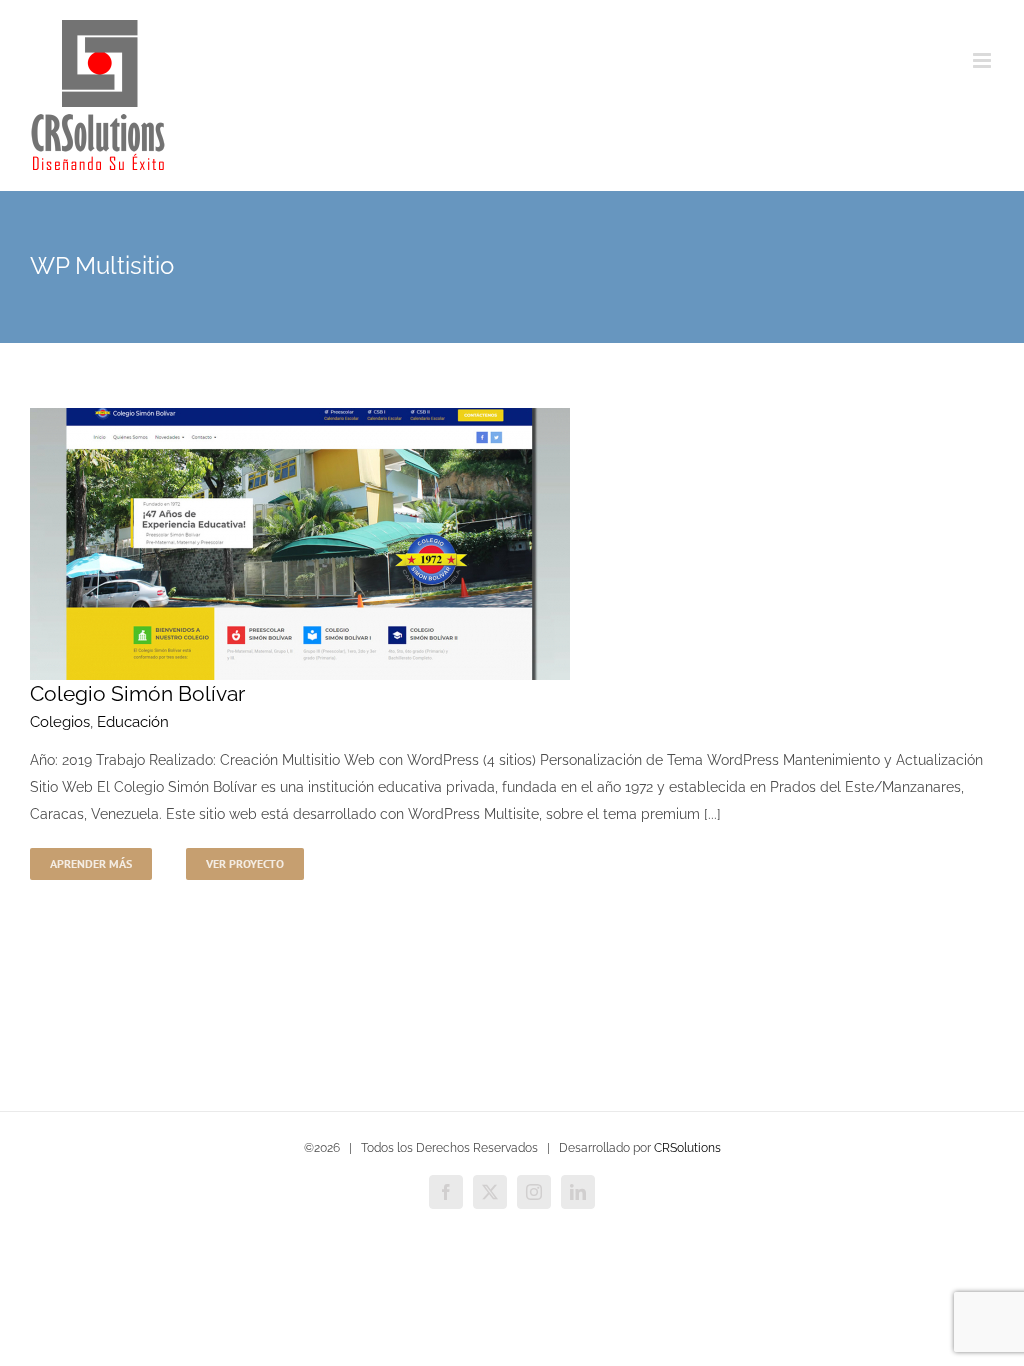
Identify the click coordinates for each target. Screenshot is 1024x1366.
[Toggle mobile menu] (983, 60)
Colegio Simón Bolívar (137, 693)
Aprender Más (91, 863)
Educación (133, 722)
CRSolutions (687, 1148)
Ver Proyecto (245, 863)
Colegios (60, 722)
